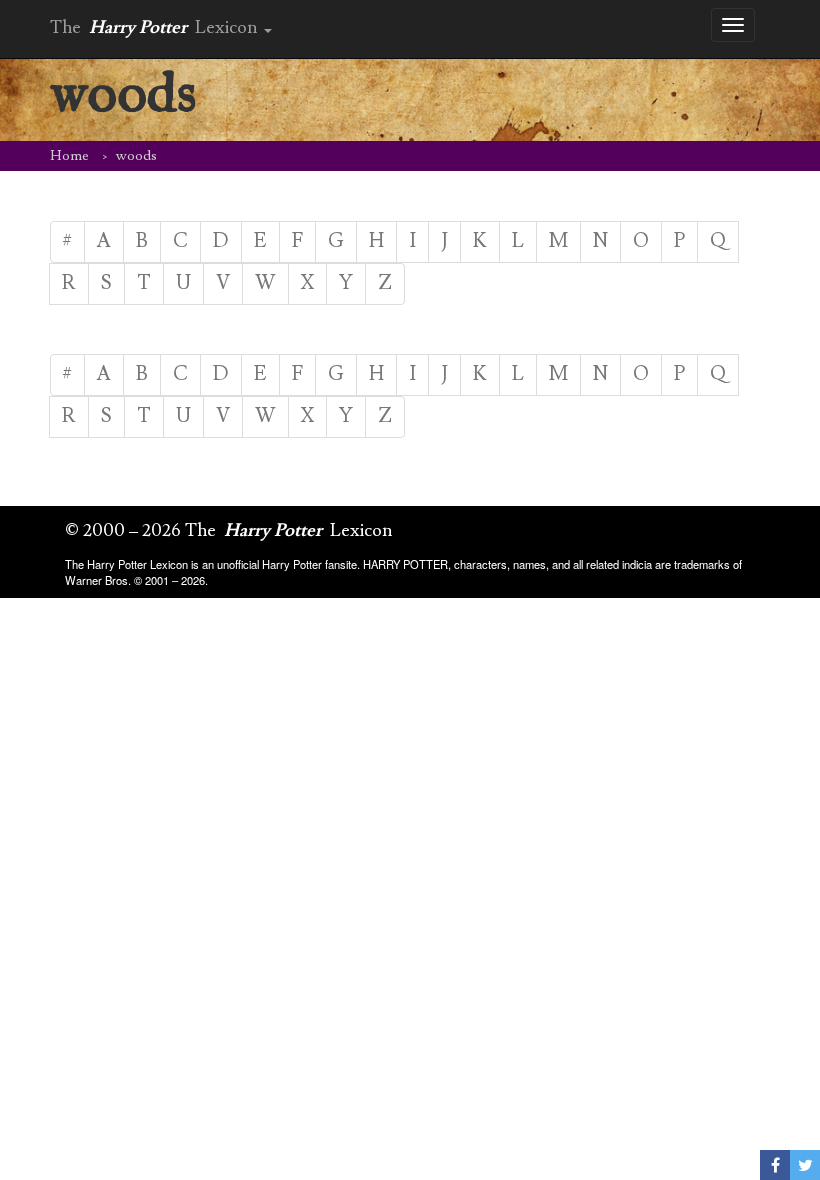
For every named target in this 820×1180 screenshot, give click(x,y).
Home (69, 156)
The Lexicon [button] (156, 27)
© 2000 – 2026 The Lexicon (229, 530)
